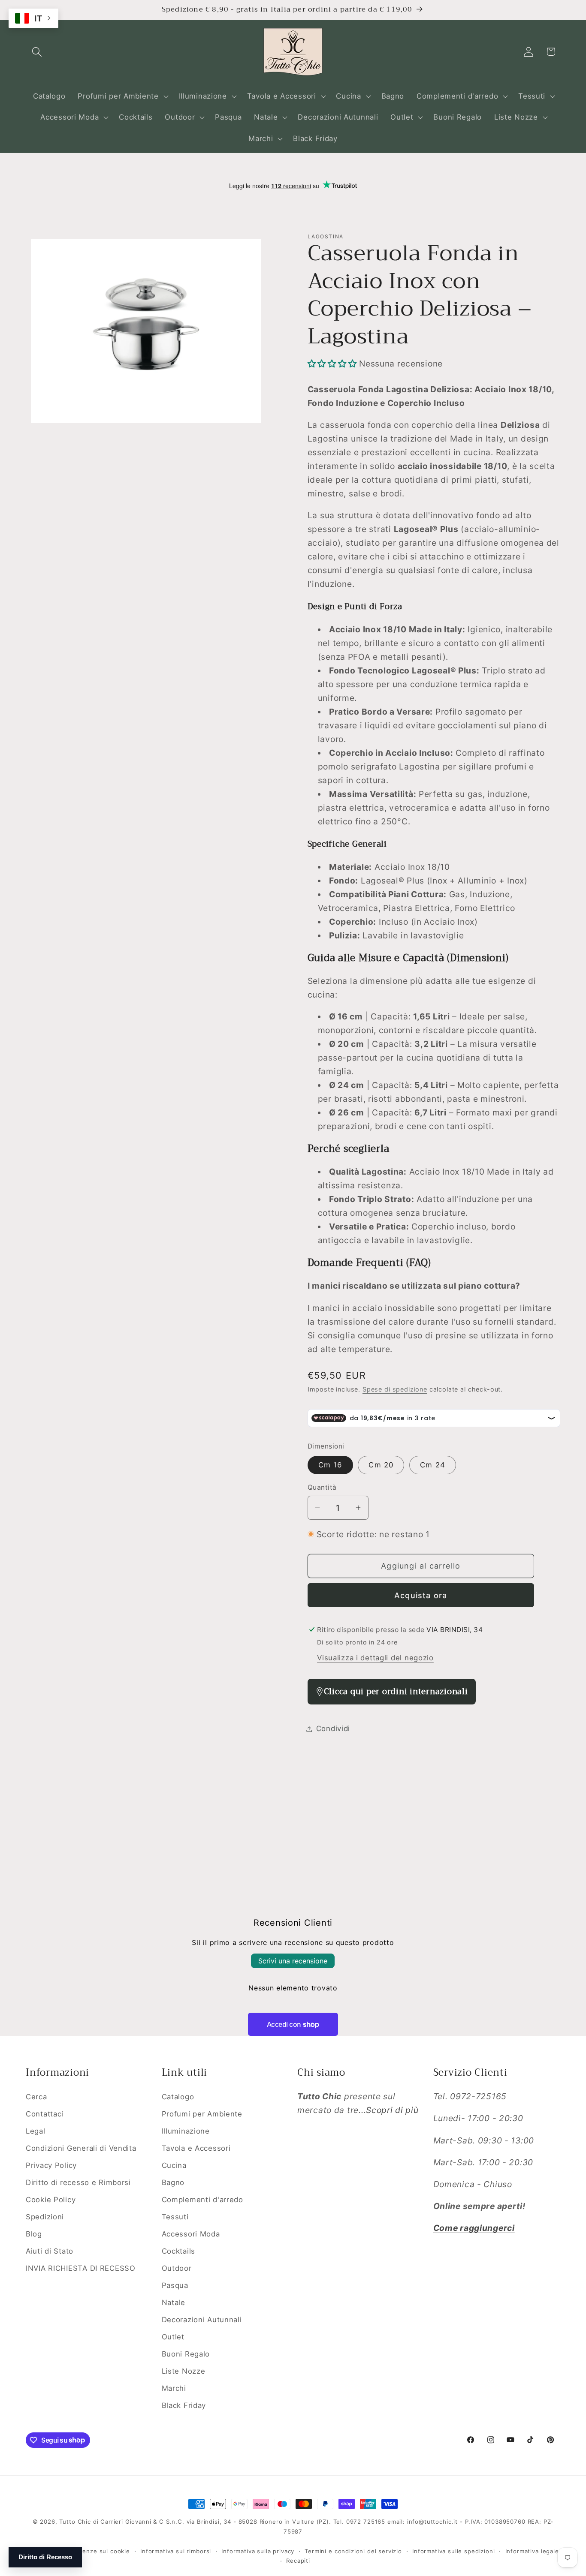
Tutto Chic (75, 2522)
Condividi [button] (333, 1728)
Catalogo (178, 2097)
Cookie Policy (51, 2200)
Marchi (174, 2388)
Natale (174, 2302)
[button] (37, 52)
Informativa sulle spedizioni (454, 2551)
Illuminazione (186, 2131)
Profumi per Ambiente (202, 2114)
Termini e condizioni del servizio (353, 2551)
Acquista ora (421, 1595)
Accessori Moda (191, 2234)
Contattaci (45, 2114)
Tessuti (175, 2217)
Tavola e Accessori (196, 2148)
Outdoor (177, 2268)
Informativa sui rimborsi (176, 2551)
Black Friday (184, 2405)
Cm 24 (433, 1465)
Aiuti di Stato (50, 2251)
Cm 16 (330, 1465)
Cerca (36, 2097)
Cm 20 (381, 1465)
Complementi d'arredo (202, 2200)
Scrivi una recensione (293, 1961)
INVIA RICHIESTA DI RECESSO (81, 2268)
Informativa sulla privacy (258, 2551)
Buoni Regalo (186, 2354)
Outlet (173, 2337)
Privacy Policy (51, 2165)
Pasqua (175, 2285)
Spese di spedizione (395, 1389)
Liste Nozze (184, 2371)
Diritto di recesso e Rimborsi (78, 2182)
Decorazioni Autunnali (202, 2320)
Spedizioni (45, 2217)
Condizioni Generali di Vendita (81, 2148)
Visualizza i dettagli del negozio (375, 1658)
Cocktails (178, 2251)
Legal (36, 2131)
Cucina (174, 2165)
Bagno (173, 2182)
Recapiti (298, 2561)
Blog (34, 2234)
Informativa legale (532, 2551)
